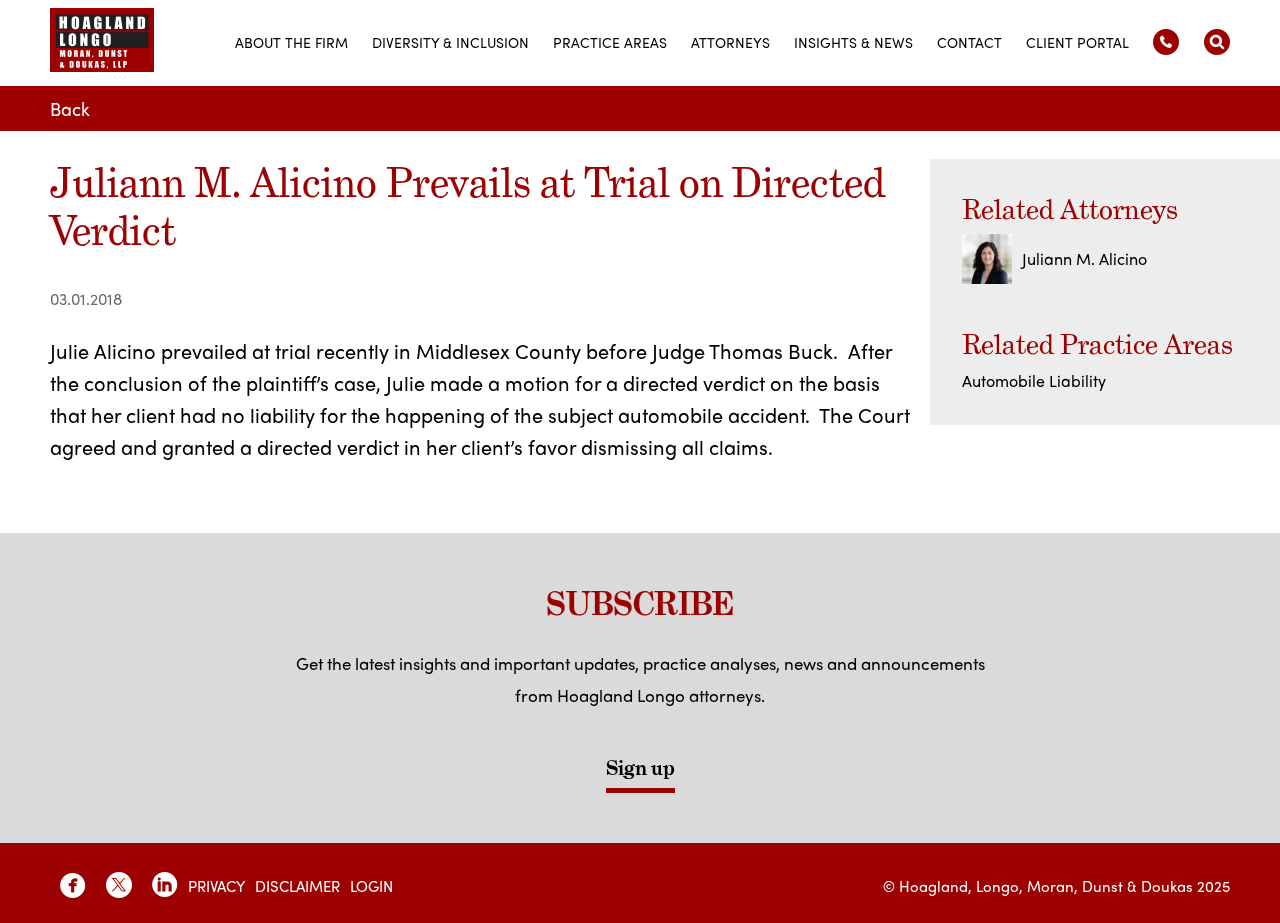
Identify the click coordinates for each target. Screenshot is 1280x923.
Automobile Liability (1034, 380)
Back (70, 108)
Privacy (216, 886)
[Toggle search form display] (1217, 42)
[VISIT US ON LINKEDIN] (165, 885)
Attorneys (730, 42)
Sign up (640, 768)
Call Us (1166, 42)
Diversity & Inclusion (450, 42)
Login (371, 886)
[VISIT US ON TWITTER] (119, 885)
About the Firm (291, 42)
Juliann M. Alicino (1084, 258)
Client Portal (1077, 42)
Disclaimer (297, 886)
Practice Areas (610, 42)
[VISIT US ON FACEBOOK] (73, 885)
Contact (969, 42)
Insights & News (853, 42)
